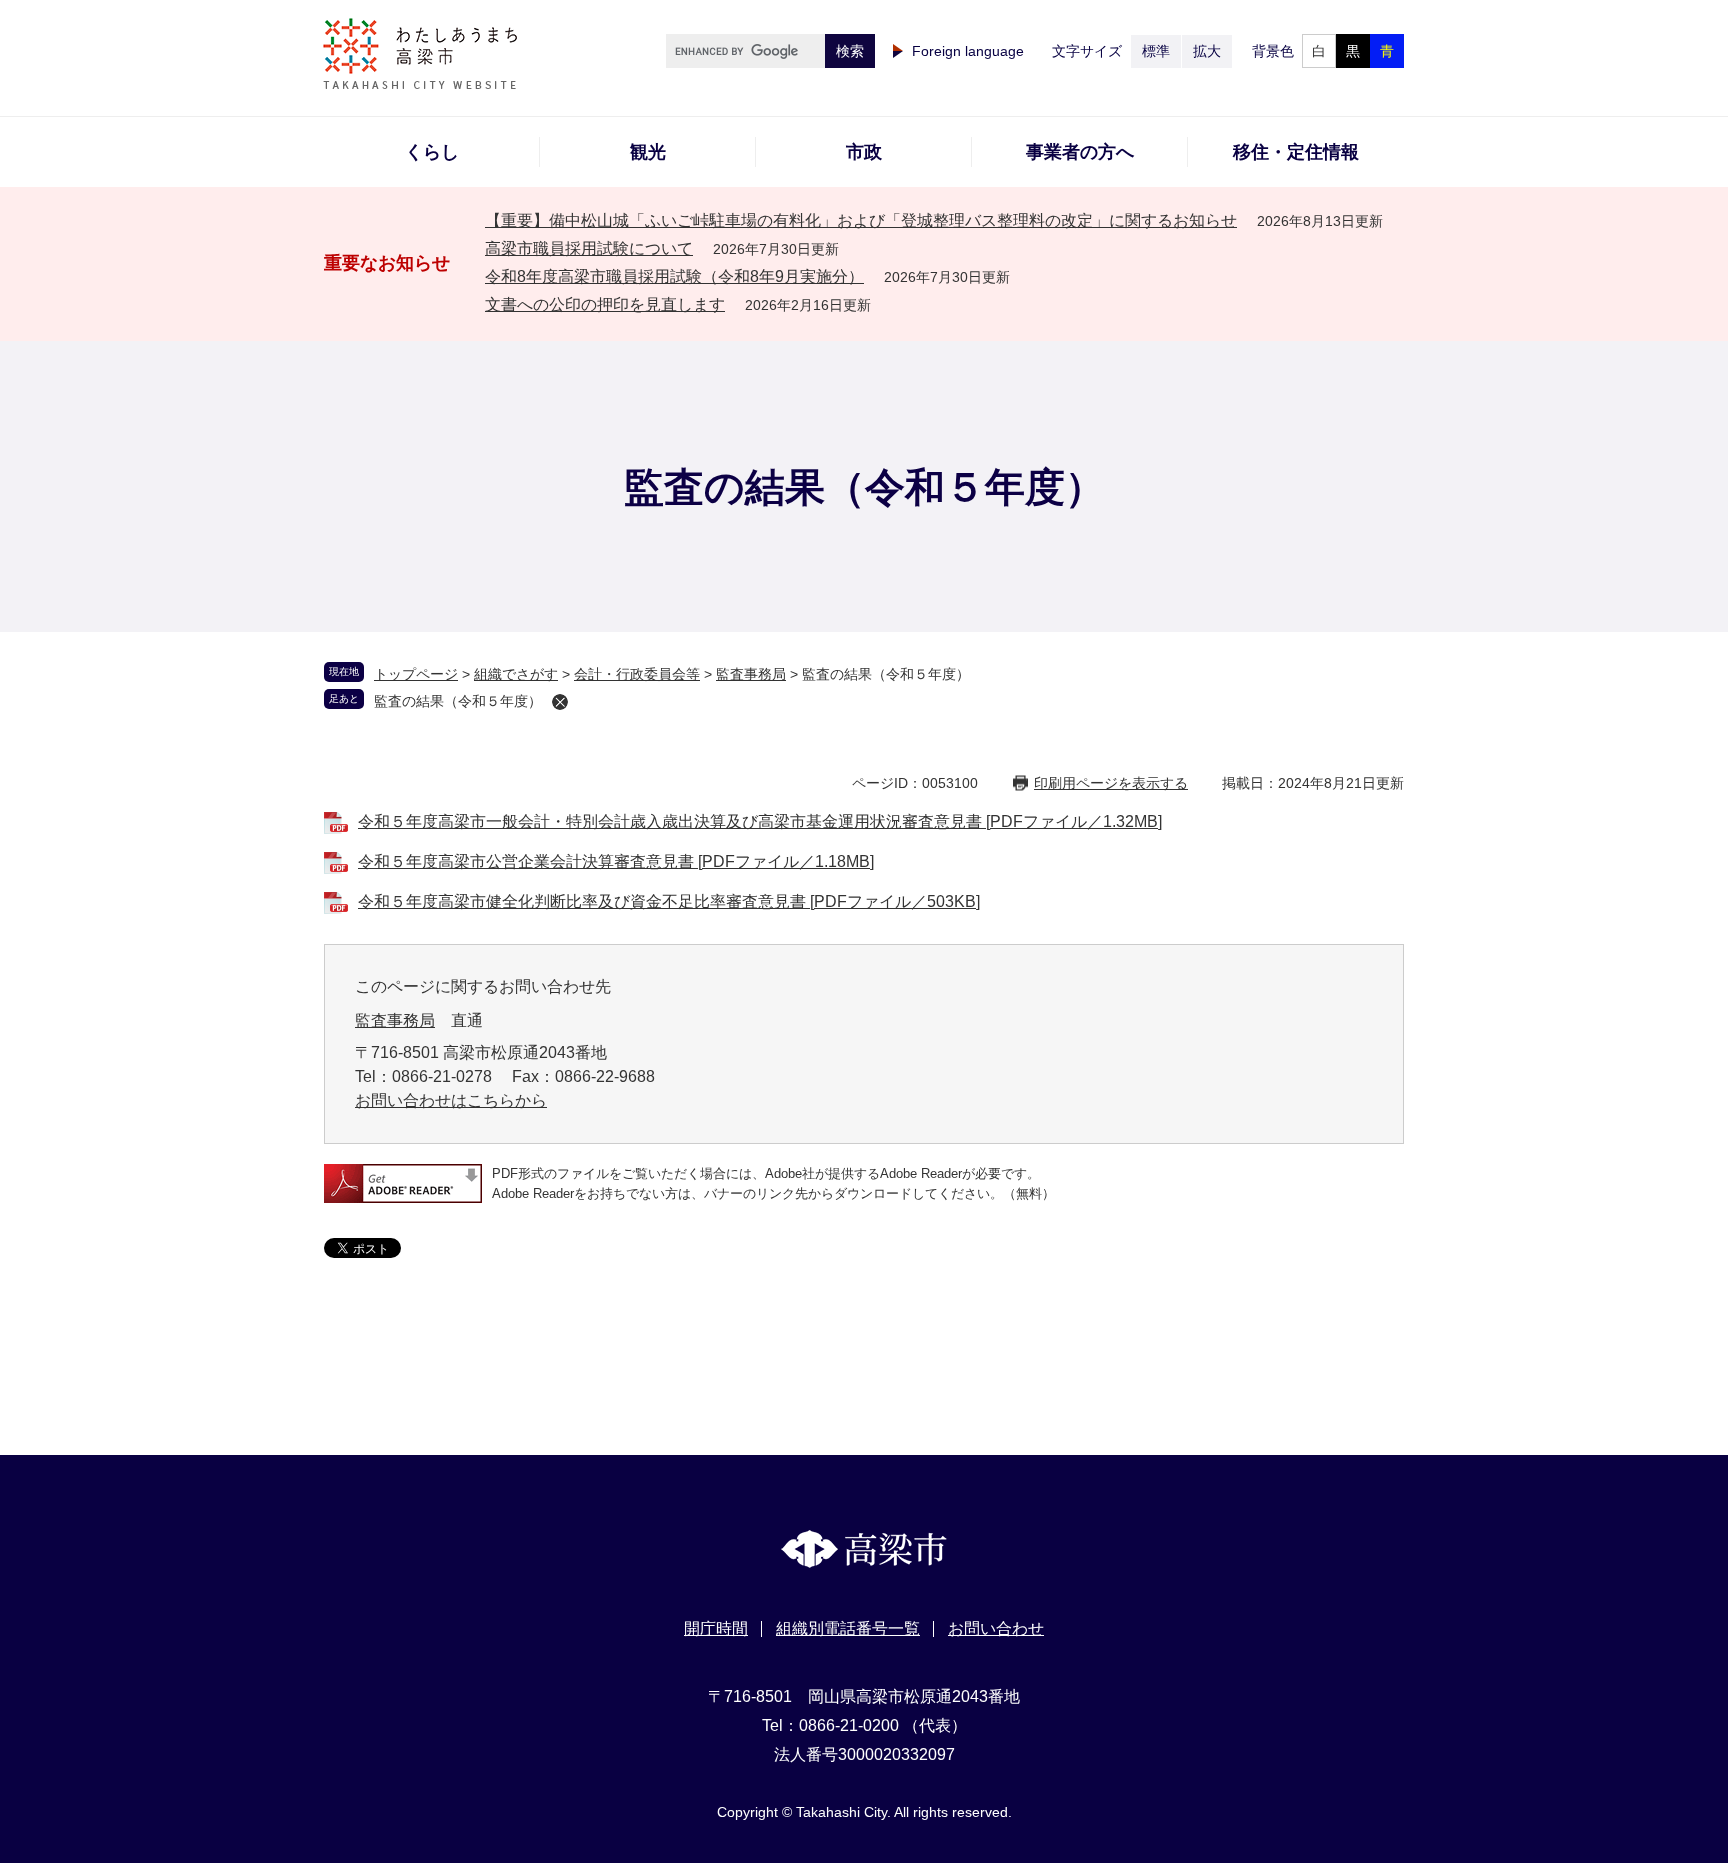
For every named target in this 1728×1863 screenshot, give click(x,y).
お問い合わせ (996, 1628)
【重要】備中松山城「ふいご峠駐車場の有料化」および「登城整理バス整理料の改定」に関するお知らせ (861, 220)
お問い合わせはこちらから (451, 1100)
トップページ (416, 674)
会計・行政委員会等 (637, 674)
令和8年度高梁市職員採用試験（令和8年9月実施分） (674, 276)
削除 (560, 702)
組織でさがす (516, 674)
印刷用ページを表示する (1111, 783)
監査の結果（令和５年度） (458, 701)
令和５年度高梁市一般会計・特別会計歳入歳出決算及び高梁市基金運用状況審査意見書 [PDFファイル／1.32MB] (760, 821)
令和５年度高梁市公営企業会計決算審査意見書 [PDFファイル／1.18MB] (616, 861)
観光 (648, 152)
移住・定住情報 (1296, 152)
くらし (432, 152)
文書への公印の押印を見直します (605, 304)
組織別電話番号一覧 (848, 1628)
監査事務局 (751, 674)
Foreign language (968, 51)
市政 (864, 152)
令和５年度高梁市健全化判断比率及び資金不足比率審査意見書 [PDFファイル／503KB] (669, 901)
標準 (1156, 51)
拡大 (1207, 51)
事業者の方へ (1080, 152)
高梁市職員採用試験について (589, 248)
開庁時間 (716, 1628)
